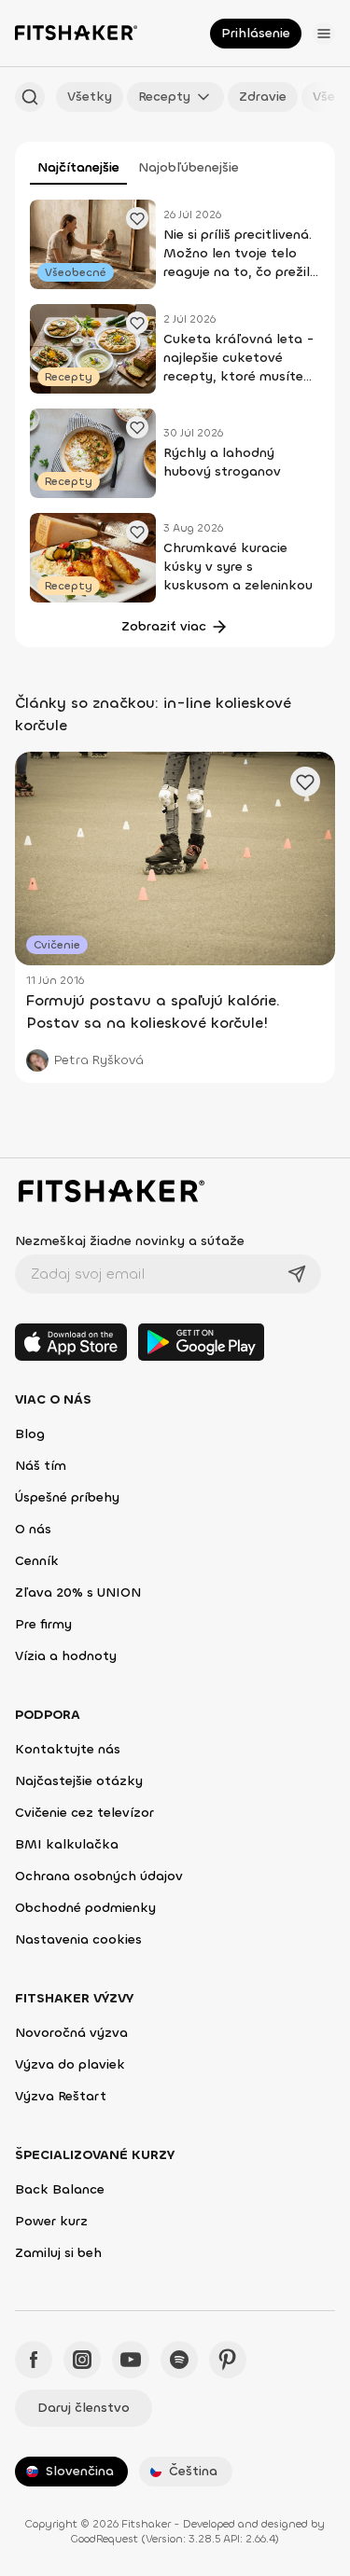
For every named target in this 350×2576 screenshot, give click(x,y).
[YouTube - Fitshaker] (131, 2360)
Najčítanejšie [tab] (78, 167)
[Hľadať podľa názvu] (30, 97)
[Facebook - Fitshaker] (34, 2360)
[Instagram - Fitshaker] (82, 2360)
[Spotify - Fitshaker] (179, 2360)
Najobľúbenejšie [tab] (189, 167)
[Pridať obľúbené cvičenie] (137, 218)
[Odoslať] (297, 1274)
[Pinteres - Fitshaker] (228, 2360)
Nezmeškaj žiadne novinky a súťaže (130, 1241)
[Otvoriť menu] (324, 34)
